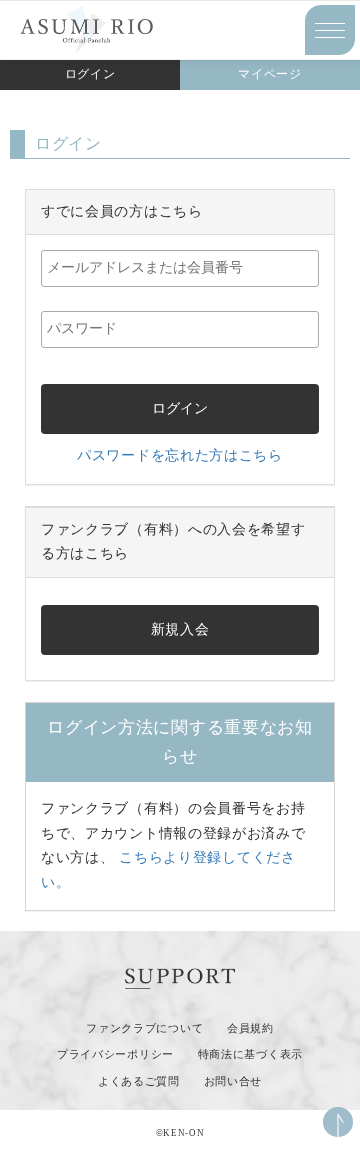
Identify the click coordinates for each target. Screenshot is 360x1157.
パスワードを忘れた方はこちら (180, 455)
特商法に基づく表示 (250, 1054)
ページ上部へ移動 (338, 1122)
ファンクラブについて (144, 1028)
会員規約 (250, 1028)
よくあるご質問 (139, 1081)
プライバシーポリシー (115, 1054)
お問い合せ (233, 1081)
